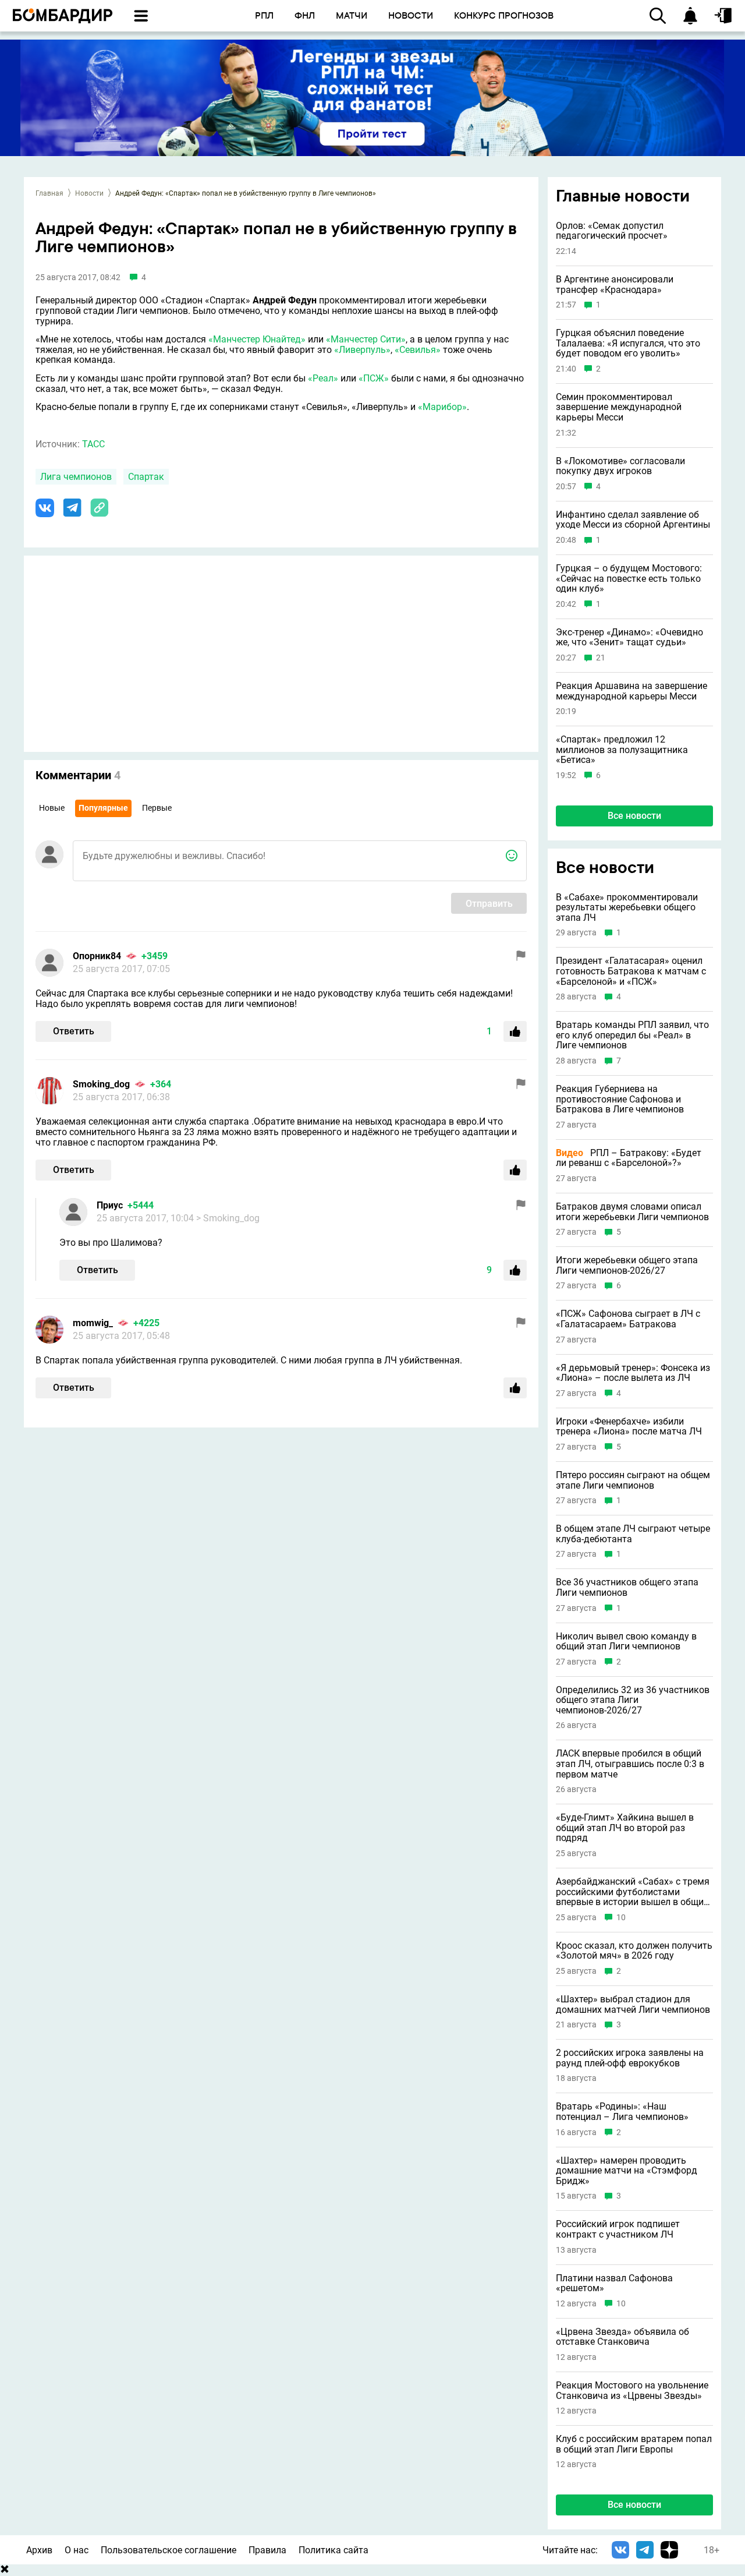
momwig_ (93, 1323)
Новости (89, 193)
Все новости (634, 816)
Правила (267, 2550)
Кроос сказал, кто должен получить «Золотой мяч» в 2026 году (634, 1951)
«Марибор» (442, 407)
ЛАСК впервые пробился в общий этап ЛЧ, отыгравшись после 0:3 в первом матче (630, 1764)
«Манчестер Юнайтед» (257, 339)
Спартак (146, 477)
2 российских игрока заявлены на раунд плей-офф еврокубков (630, 2058)
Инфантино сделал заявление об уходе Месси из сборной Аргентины (633, 520)
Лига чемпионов (76, 477)
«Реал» (323, 378)
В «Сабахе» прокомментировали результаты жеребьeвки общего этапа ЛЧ (627, 908)
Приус (110, 1205)
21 (601, 658)
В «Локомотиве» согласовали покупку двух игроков (620, 466)
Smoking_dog (101, 1084)
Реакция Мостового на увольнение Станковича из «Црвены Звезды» (632, 2391)
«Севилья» (418, 350)
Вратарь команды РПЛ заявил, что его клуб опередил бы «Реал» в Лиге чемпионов (632, 1035)
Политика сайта (334, 2550)
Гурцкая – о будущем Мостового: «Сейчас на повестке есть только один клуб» (629, 579)
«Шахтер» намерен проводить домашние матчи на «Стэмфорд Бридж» (627, 2171)
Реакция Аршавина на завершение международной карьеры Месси (632, 691)
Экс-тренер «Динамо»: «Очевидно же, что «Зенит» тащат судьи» (629, 637)
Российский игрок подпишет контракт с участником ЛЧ (618, 2229)
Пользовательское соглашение (168, 2550)
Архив (39, 2550)
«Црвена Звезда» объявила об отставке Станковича (622, 2337)
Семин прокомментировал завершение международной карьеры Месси (619, 407)
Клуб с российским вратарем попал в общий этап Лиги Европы (634, 2444)
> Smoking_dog (228, 1218)
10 (621, 1918)
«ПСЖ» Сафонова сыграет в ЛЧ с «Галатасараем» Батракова (628, 1319)
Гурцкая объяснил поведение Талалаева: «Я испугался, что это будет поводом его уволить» (628, 343)
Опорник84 (97, 956)
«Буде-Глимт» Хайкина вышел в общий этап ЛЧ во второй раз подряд (625, 1828)
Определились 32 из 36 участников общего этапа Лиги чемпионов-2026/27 (633, 1700)
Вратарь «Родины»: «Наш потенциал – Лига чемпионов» (622, 2112)
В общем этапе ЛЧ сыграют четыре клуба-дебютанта (633, 1534)
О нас (77, 2550)
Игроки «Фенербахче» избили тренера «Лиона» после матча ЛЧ (629, 1427)
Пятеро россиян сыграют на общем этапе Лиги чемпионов (633, 1480)
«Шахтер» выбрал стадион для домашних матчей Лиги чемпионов (633, 2004)
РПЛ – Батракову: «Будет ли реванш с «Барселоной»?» (629, 1158)
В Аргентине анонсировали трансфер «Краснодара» (615, 285)
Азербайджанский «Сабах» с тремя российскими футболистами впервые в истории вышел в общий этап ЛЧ (633, 1892)
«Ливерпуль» (362, 350)
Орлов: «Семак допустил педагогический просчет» (612, 231)
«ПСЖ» (374, 378)
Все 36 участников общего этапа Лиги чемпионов (627, 1587)
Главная (49, 193)
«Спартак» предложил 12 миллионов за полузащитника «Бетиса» (622, 750)
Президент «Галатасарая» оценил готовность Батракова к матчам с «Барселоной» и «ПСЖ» (631, 971)
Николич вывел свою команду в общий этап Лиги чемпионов (626, 1642)
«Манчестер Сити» (366, 339)
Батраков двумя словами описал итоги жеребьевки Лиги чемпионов (632, 1212)
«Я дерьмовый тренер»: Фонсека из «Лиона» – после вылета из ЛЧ (633, 1373)
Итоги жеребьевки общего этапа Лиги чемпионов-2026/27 (627, 1265)
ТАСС (93, 444)
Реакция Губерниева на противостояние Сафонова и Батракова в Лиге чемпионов (620, 1099)
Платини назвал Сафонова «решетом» (614, 2283)
